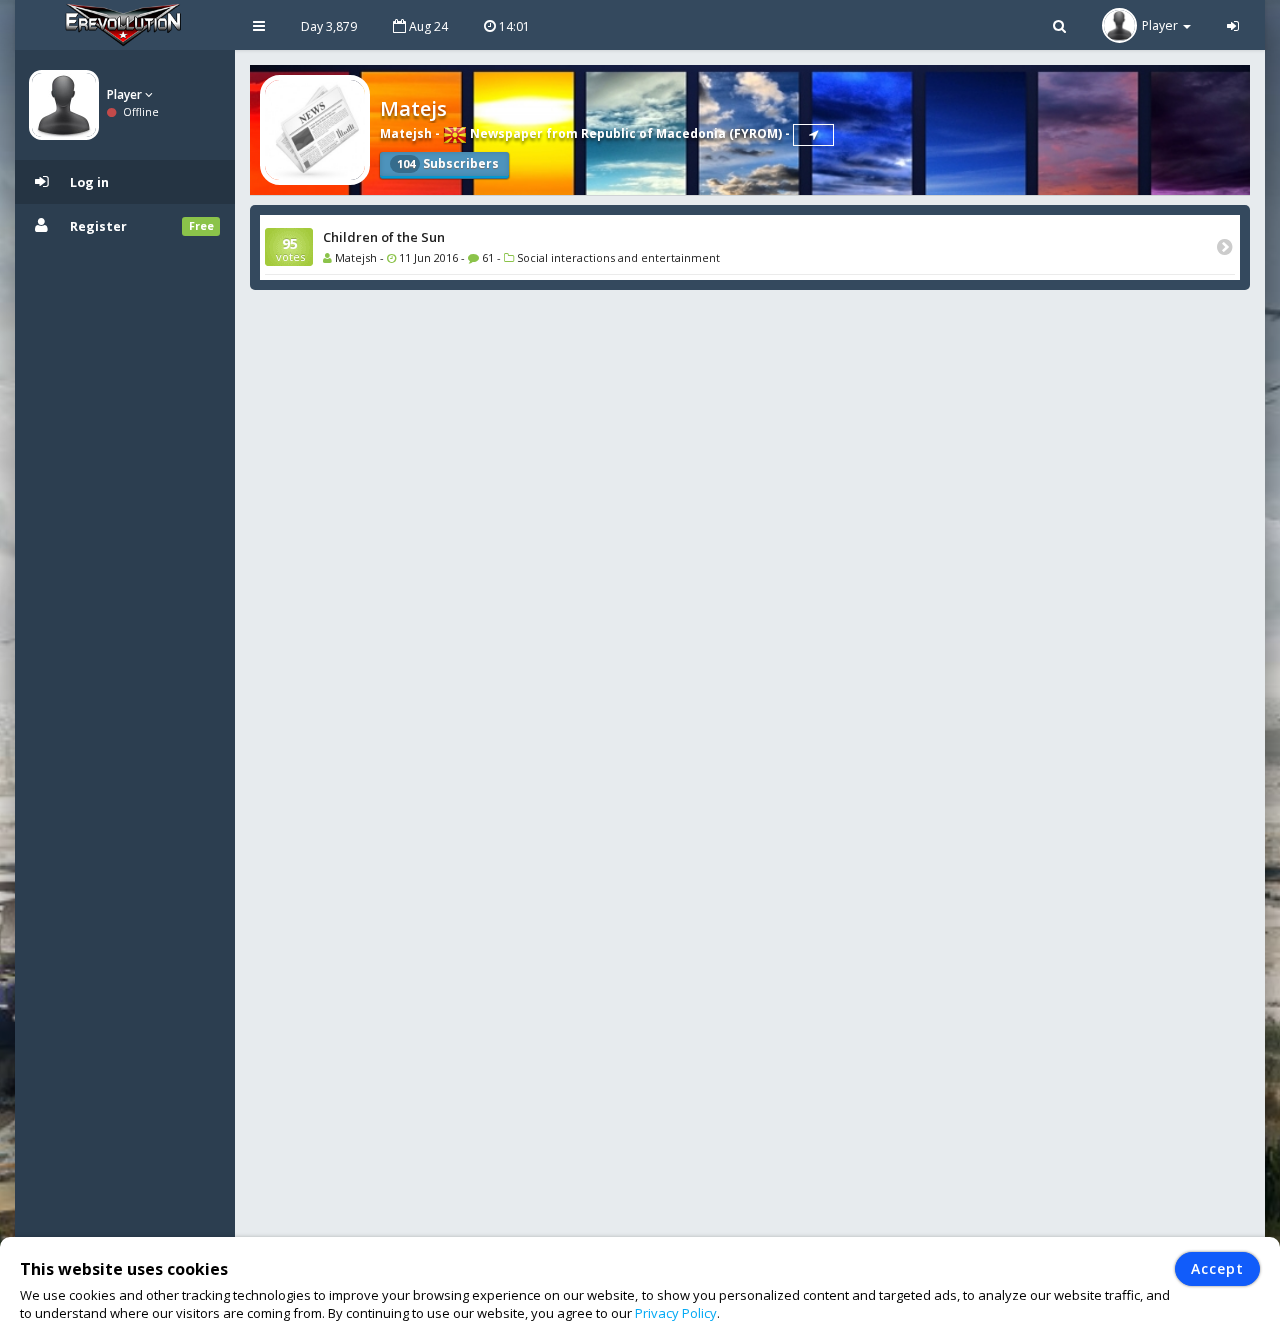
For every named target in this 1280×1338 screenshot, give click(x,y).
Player (126, 94)
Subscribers (448, 163)
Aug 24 (427, 26)
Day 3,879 (329, 26)
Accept (1217, 1268)
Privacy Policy (676, 1313)
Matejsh (406, 133)
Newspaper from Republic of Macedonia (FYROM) (624, 133)
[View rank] (813, 135)
